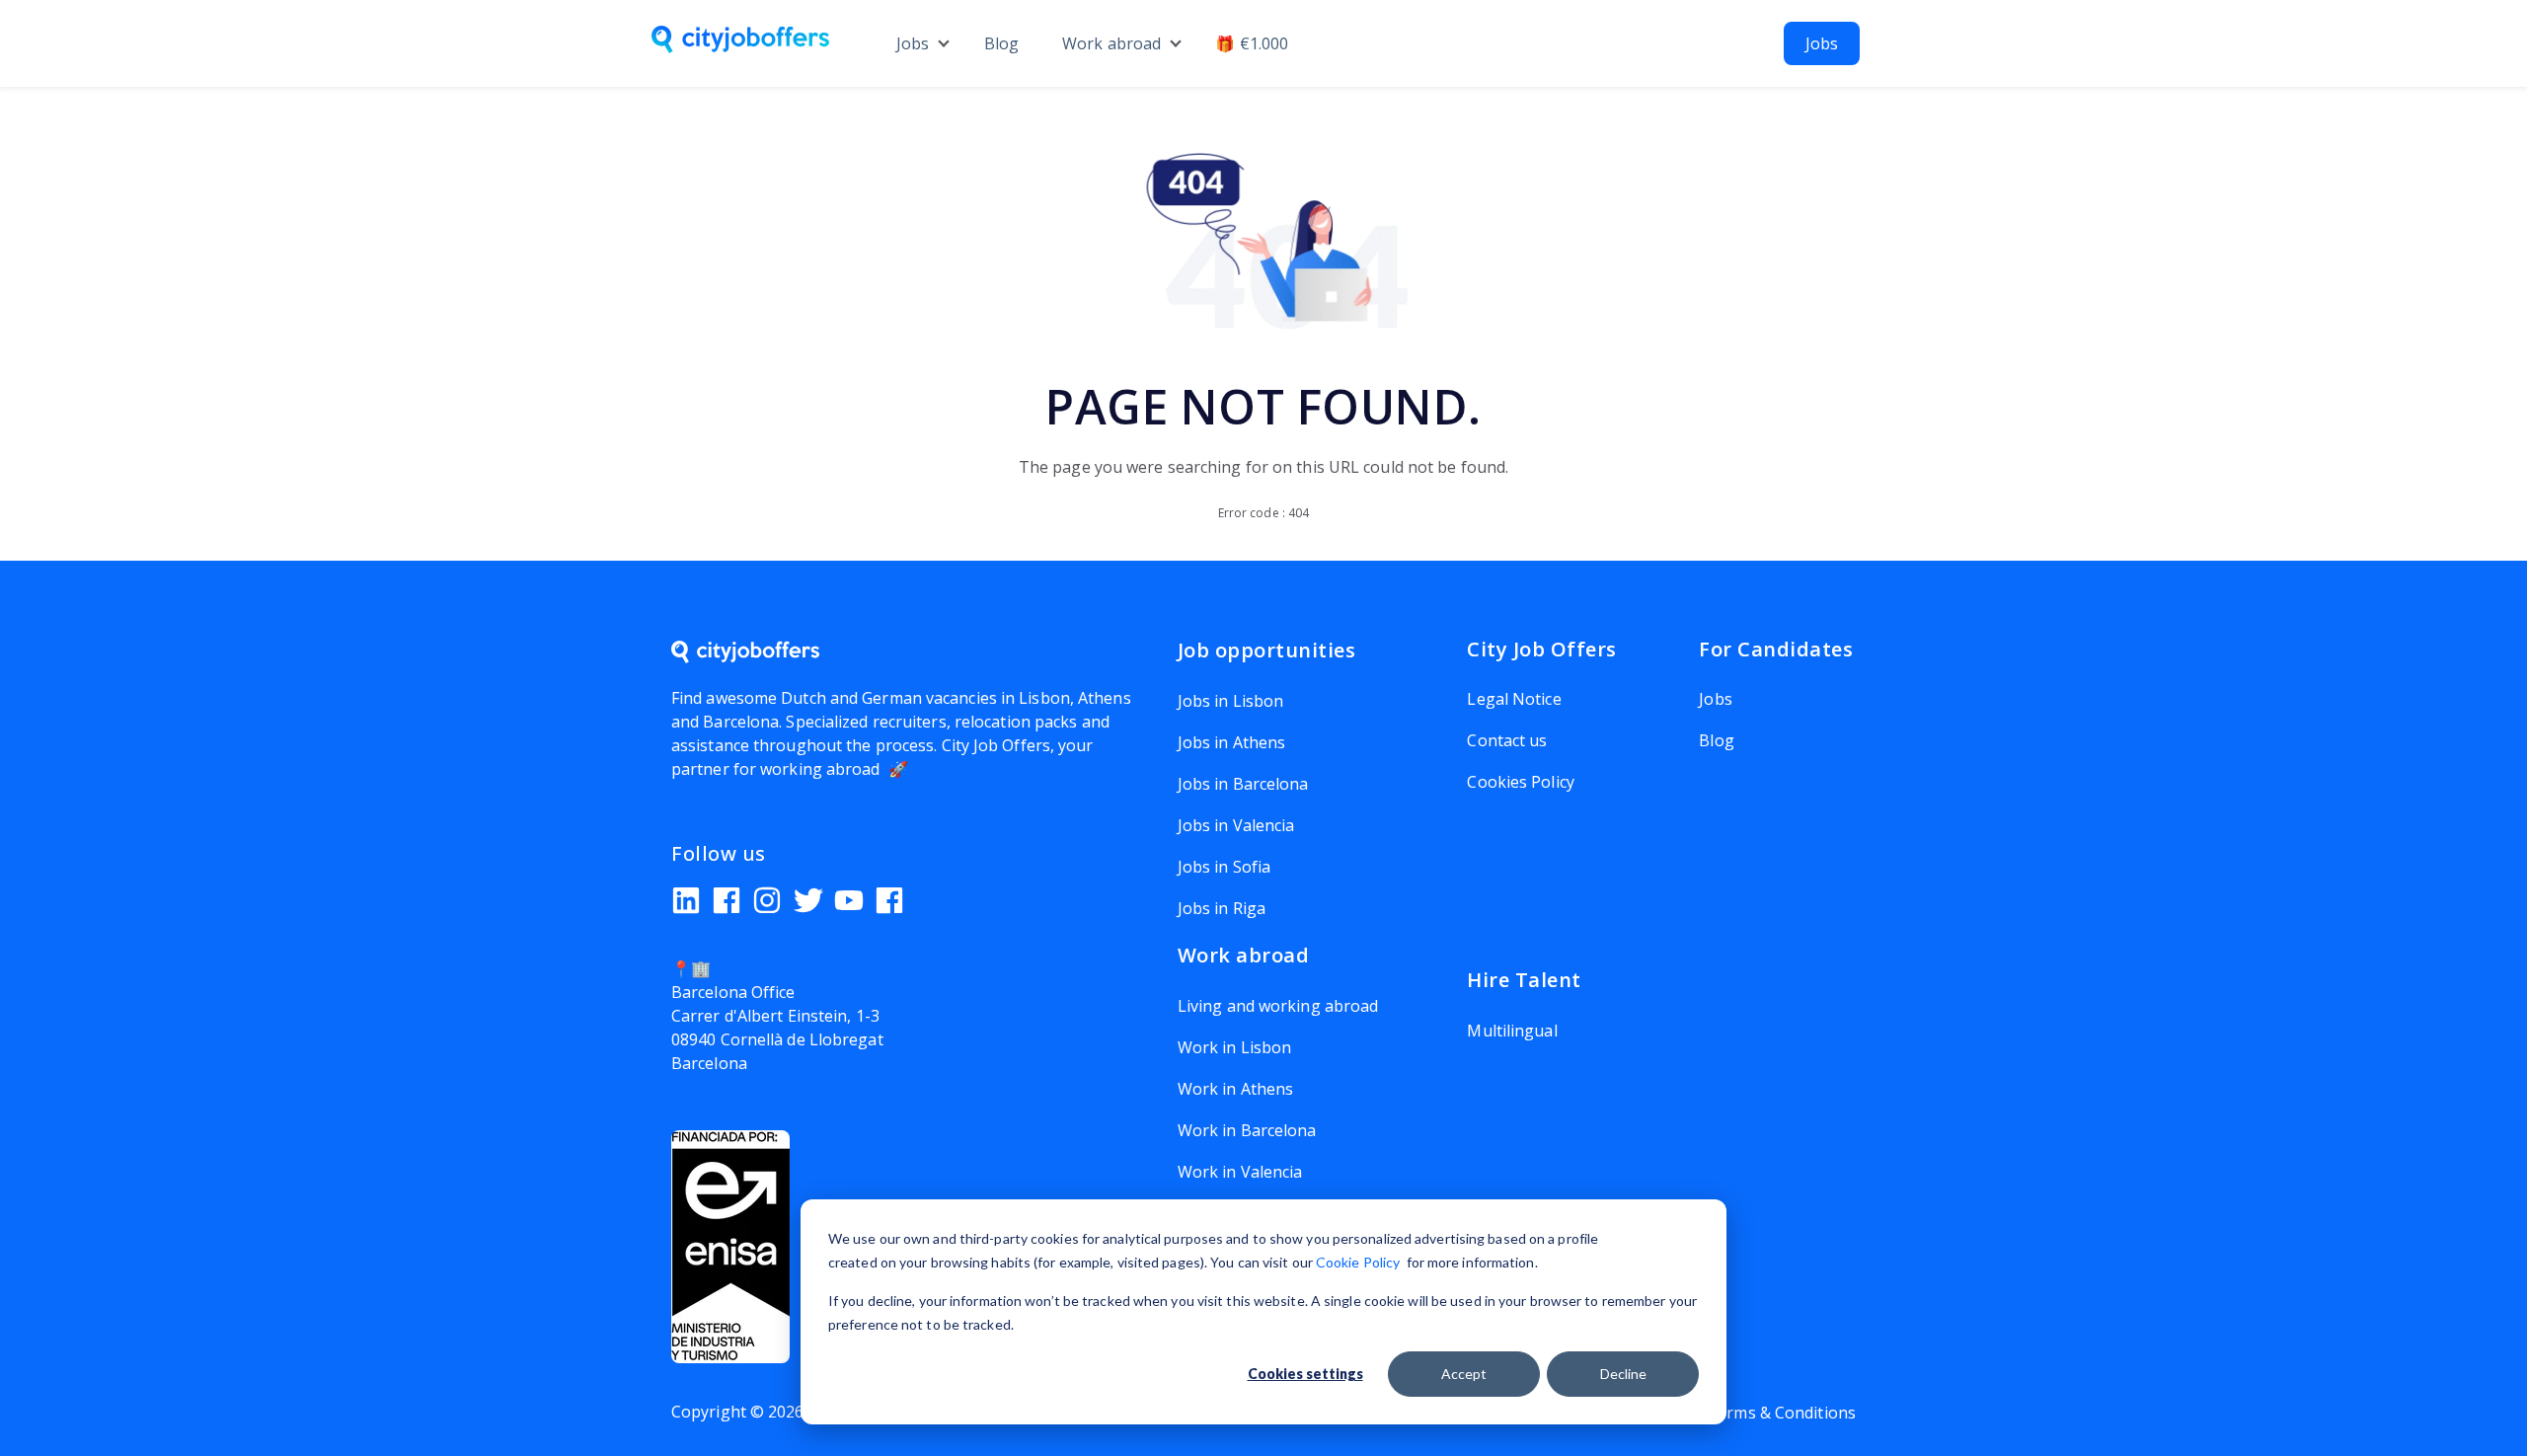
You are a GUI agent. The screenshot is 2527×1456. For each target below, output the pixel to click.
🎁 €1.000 (1252, 43)
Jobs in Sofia (1224, 867)
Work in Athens (1235, 1089)
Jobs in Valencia (1236, 825)
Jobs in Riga (1222, 908)
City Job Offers (996, 745)
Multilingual (1512, 1031)
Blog (1001, 43)
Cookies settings (1305, 1374)
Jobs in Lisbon (1230, 701)
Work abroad (1111, 43)
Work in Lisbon (1234, 1047)
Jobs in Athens (1231, 742)
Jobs (913, 43)
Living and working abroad (1278, 1006)
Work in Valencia (1240, 1172)
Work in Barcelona (1247, 1130)
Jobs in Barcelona (1243, 784)
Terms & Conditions (1781, 1413)
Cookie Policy (1358, 1262)
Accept (1464, 1374)
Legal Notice (1514, 699)
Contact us (1507, 740)
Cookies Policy (1520, 782)
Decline (1623, 1374)
